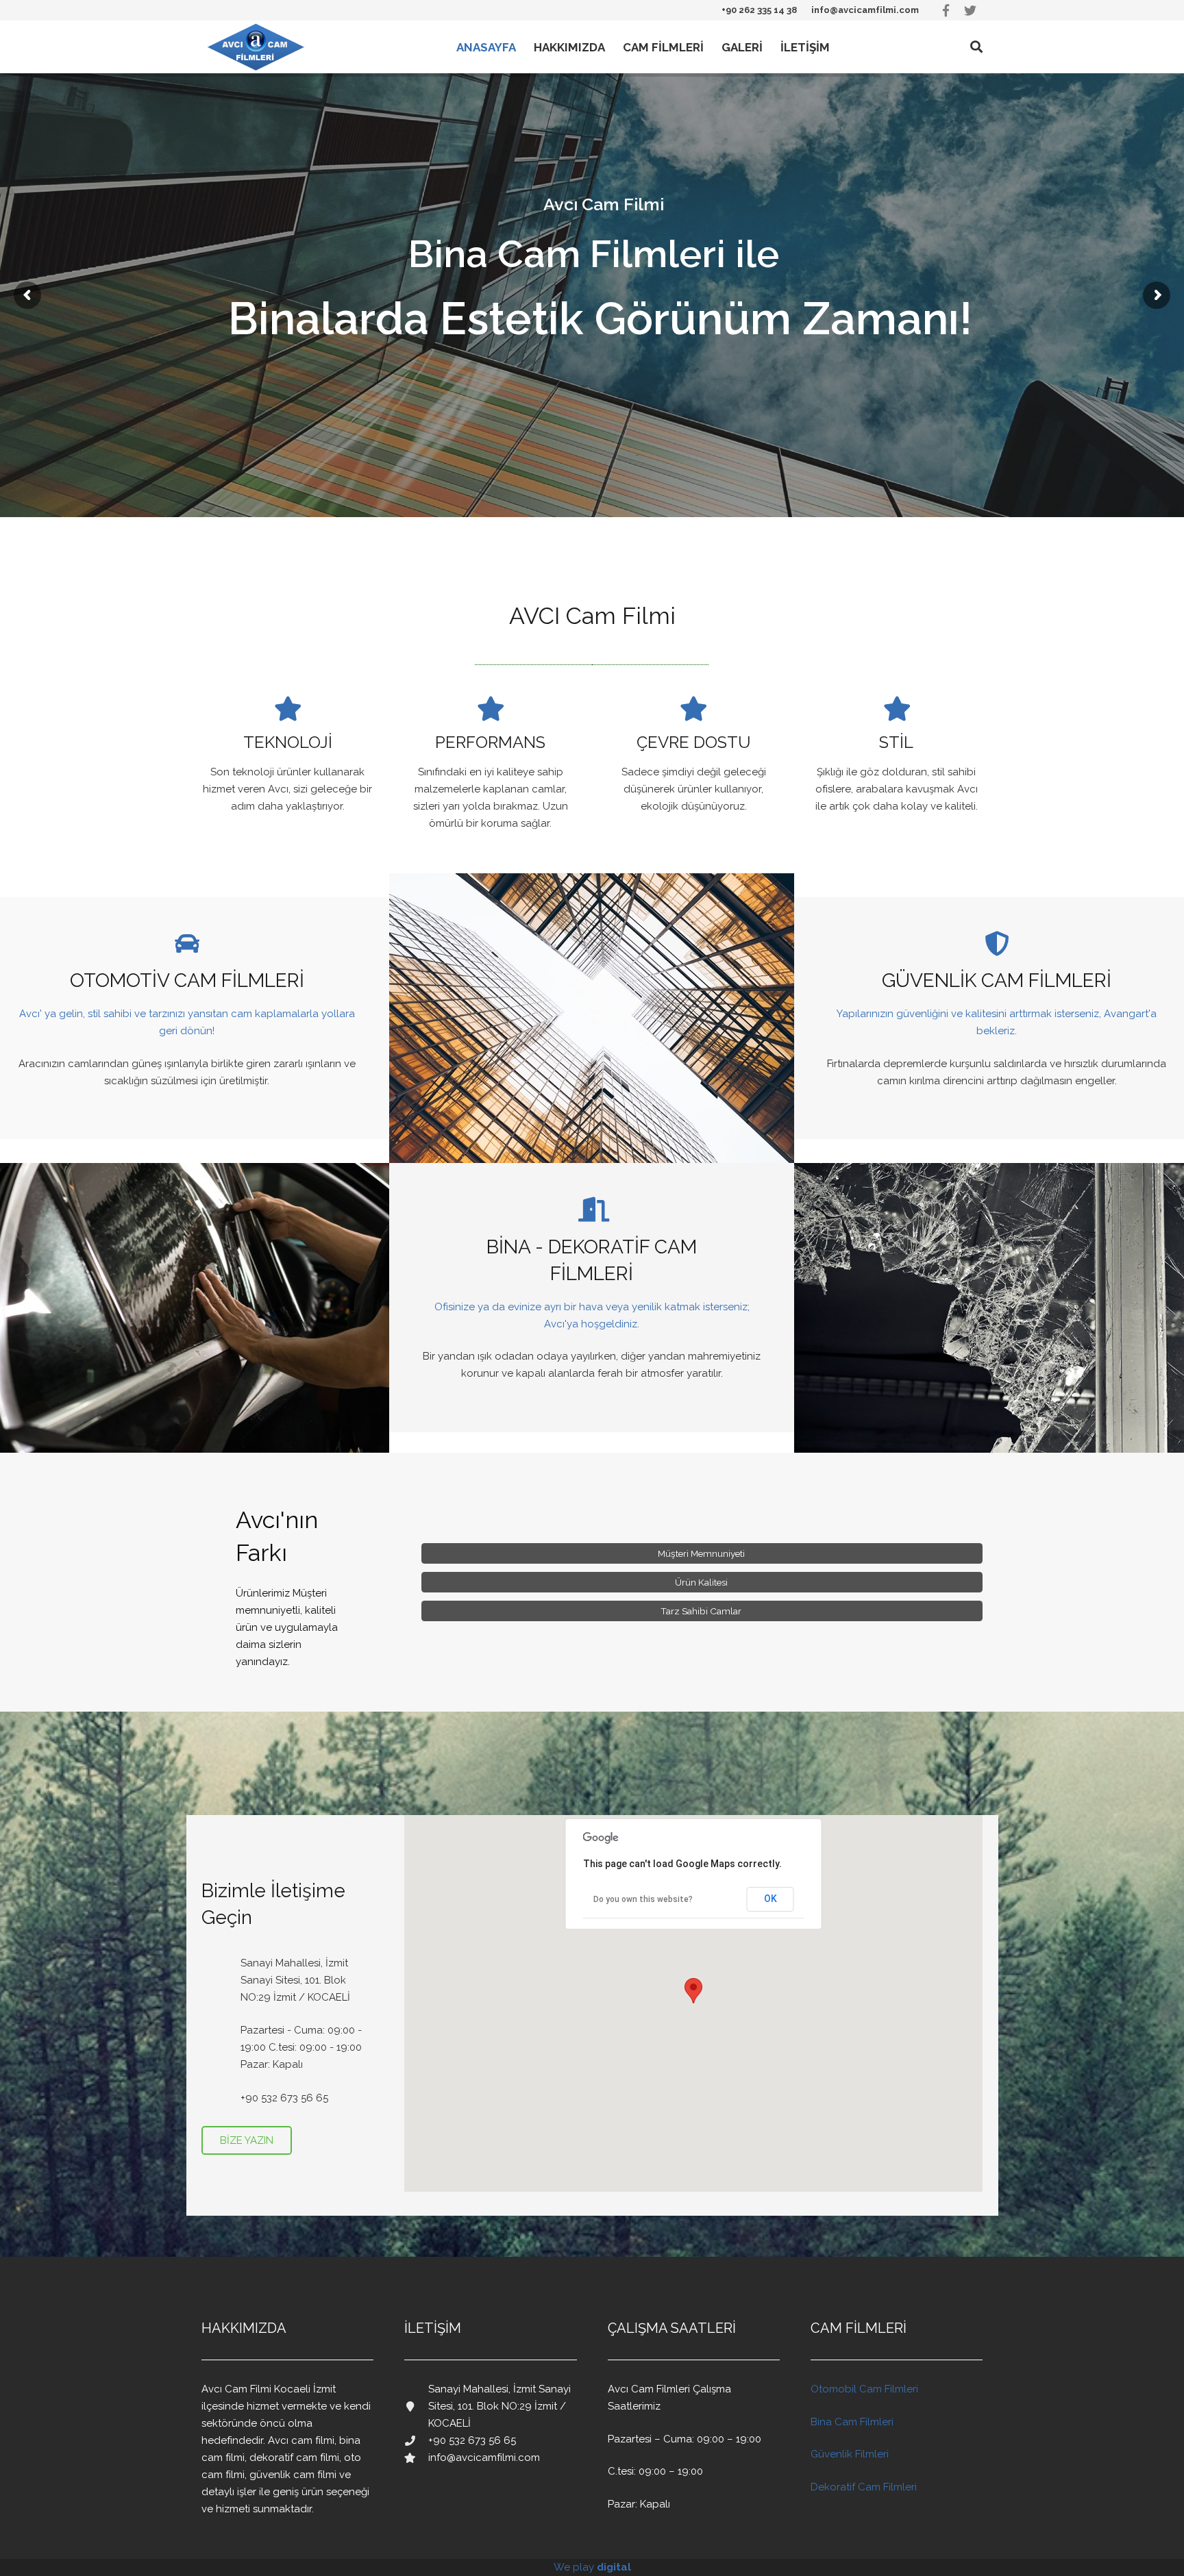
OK (770, 1899)
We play (592, 2567)
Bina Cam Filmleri (852, 2422)
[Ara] (976, 47)
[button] (693, 1991)
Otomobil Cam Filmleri (864, 2389)
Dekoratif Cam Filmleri (864, 2487)
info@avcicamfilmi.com (865, 10)
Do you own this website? (643, 1899)
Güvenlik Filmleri (850, 2454)
